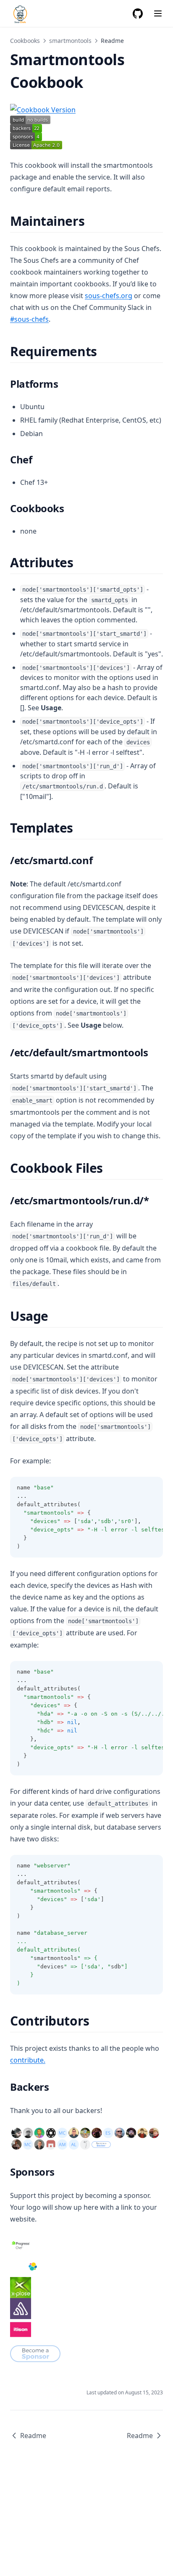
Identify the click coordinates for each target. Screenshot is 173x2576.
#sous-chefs (29, 319)
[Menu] (158, 13)
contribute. (28, 2060)
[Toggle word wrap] (152, 1488)
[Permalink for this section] (92, 221)
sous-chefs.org (109, 296)
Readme (33, 2436)
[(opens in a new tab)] (86, 110)
